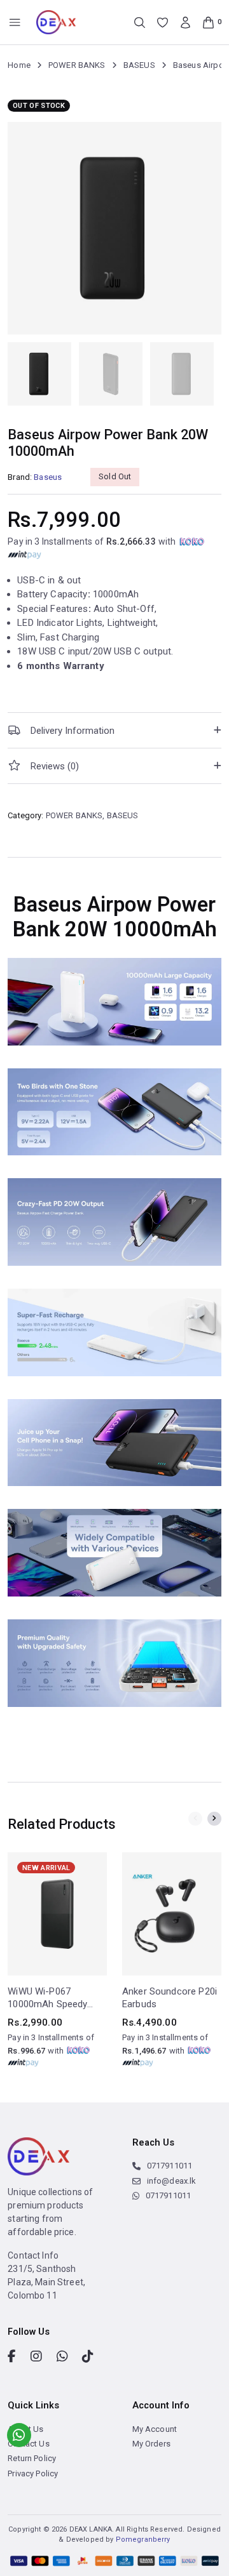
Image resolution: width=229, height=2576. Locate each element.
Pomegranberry (143, 2539)
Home (19, 65)
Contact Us (29, 2444)
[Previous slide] (195, 1819)
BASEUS (139, 65)
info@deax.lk (172, 2181)
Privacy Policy (33, 2473)
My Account (155, 2429)
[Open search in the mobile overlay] (140, 23)
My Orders (151, 2444)
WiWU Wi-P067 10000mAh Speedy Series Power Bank (48, 1998)
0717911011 (170, 2166)
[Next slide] (214, 1819)
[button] (114, 730)
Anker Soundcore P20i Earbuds (170, 1998)
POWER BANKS (77, 65)
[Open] (15, 23)
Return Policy (32, 2458)
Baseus (48, 477)
